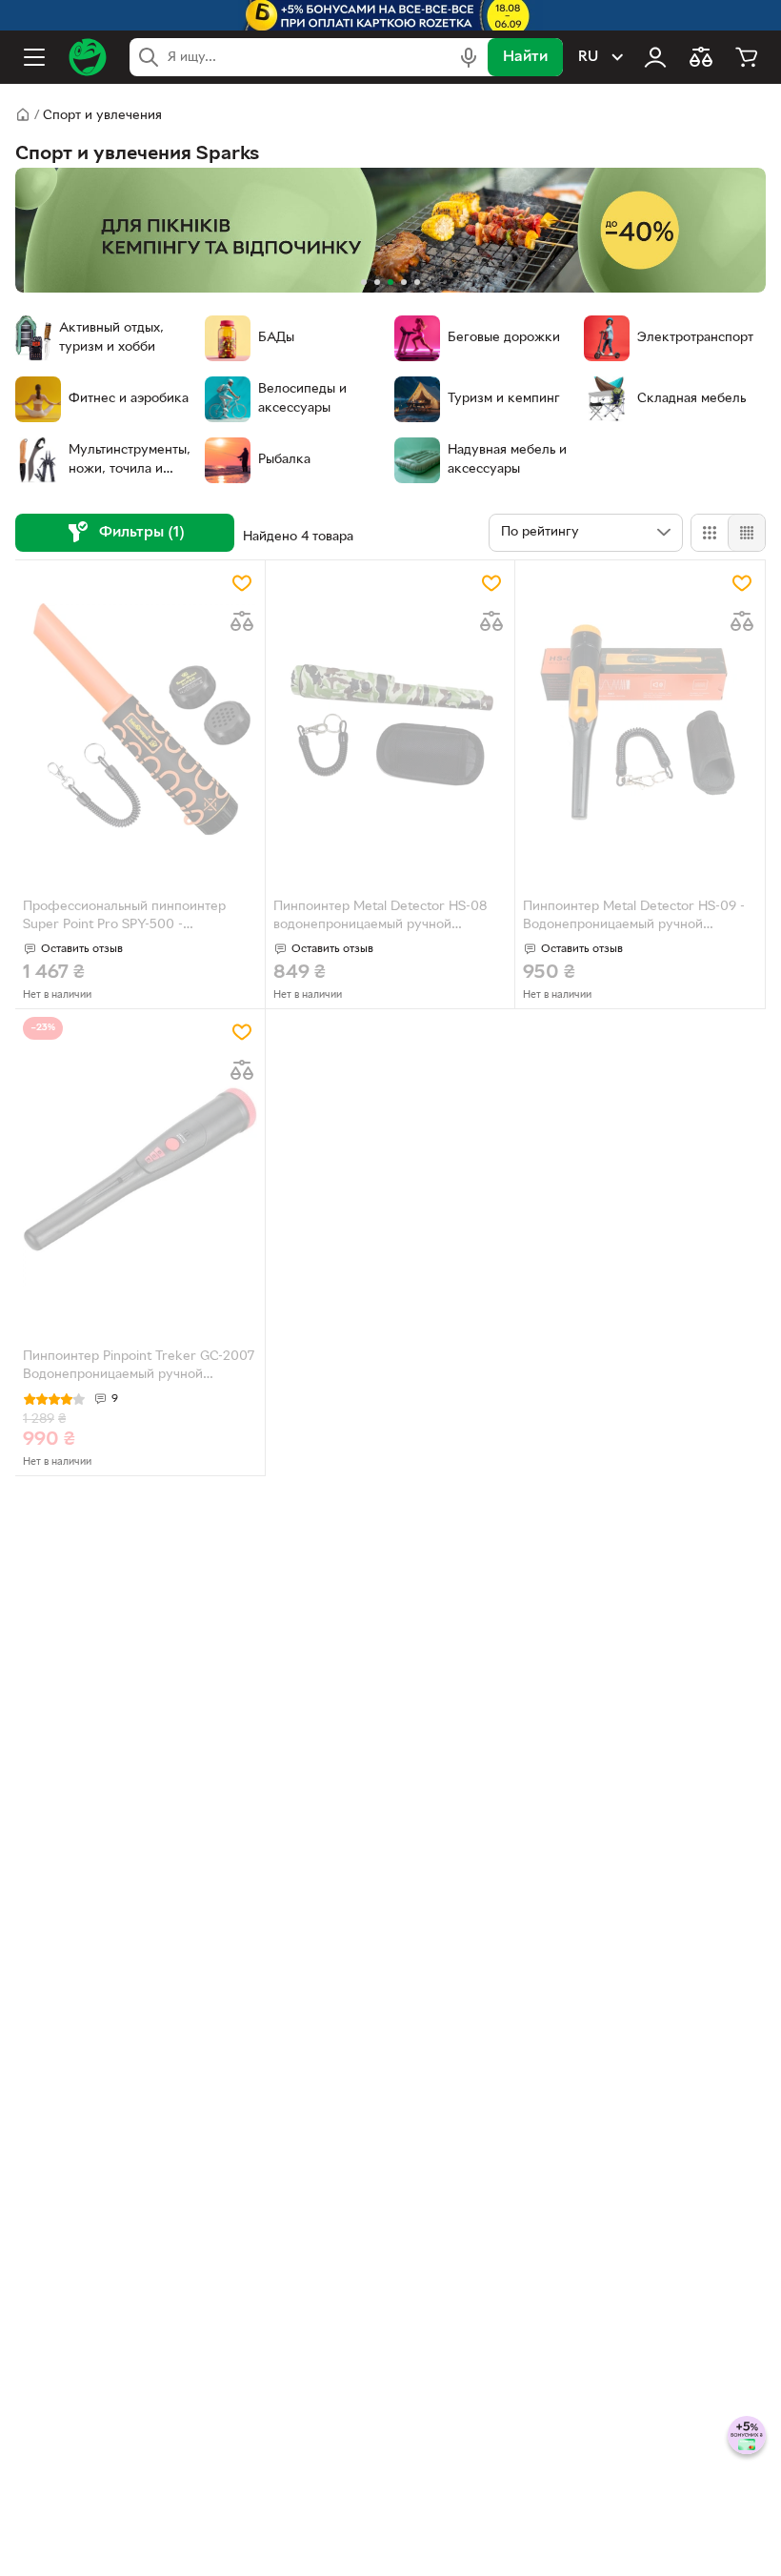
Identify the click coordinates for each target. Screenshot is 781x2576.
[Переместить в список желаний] (242, 583)
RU (588, 57)
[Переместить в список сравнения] (242, 621)
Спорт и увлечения (102, 116)
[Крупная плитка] (710, 533)
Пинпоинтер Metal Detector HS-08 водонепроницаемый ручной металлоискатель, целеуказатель (380, 918)
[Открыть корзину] (747, 57)
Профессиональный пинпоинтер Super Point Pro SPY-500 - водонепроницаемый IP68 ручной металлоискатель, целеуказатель (127, 918)
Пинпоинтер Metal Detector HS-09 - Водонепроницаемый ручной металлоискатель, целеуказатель (634, 918)
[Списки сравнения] (701, 57)
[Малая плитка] (746, 533)
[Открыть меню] (34, 57)
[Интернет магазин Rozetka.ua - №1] (88, 57)
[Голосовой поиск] (469, 57)
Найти (525, 57)
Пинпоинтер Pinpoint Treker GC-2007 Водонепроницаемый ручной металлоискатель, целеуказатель (139, 1368)
